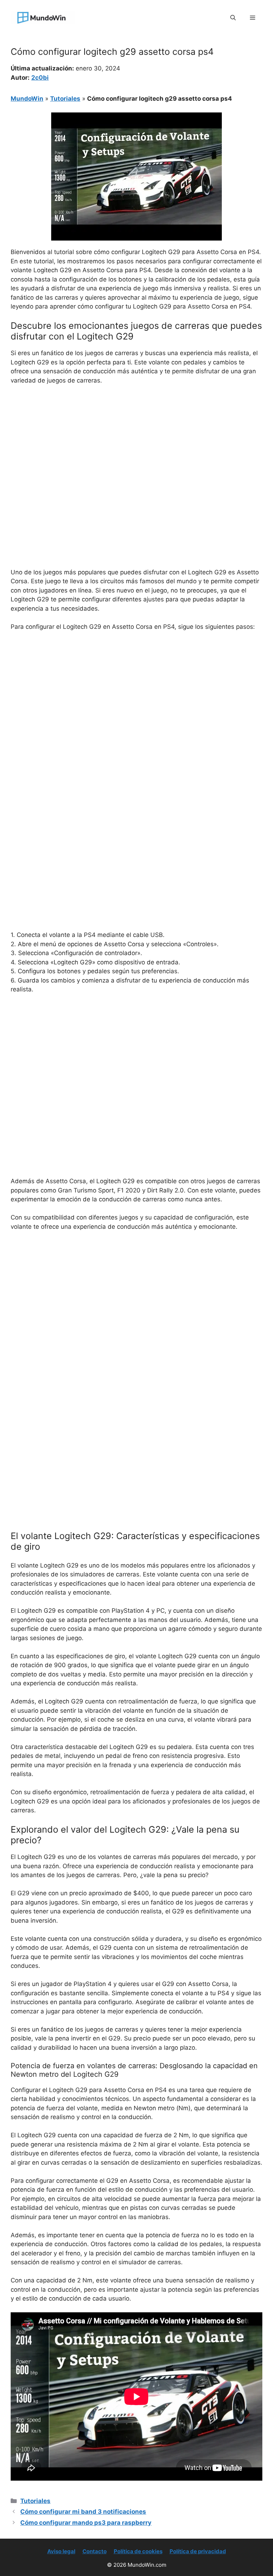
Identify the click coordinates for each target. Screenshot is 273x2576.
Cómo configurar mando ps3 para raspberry (86, 2523)
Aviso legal (61, 2551)
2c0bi (40, 78)
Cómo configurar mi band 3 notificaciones (83, 2512)
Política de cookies (138, 2551)
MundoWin (27, 99)
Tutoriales (65, 99)
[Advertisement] (136, 444)
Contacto (95, 2551)
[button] (233, 18)
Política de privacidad (198, 2551)
